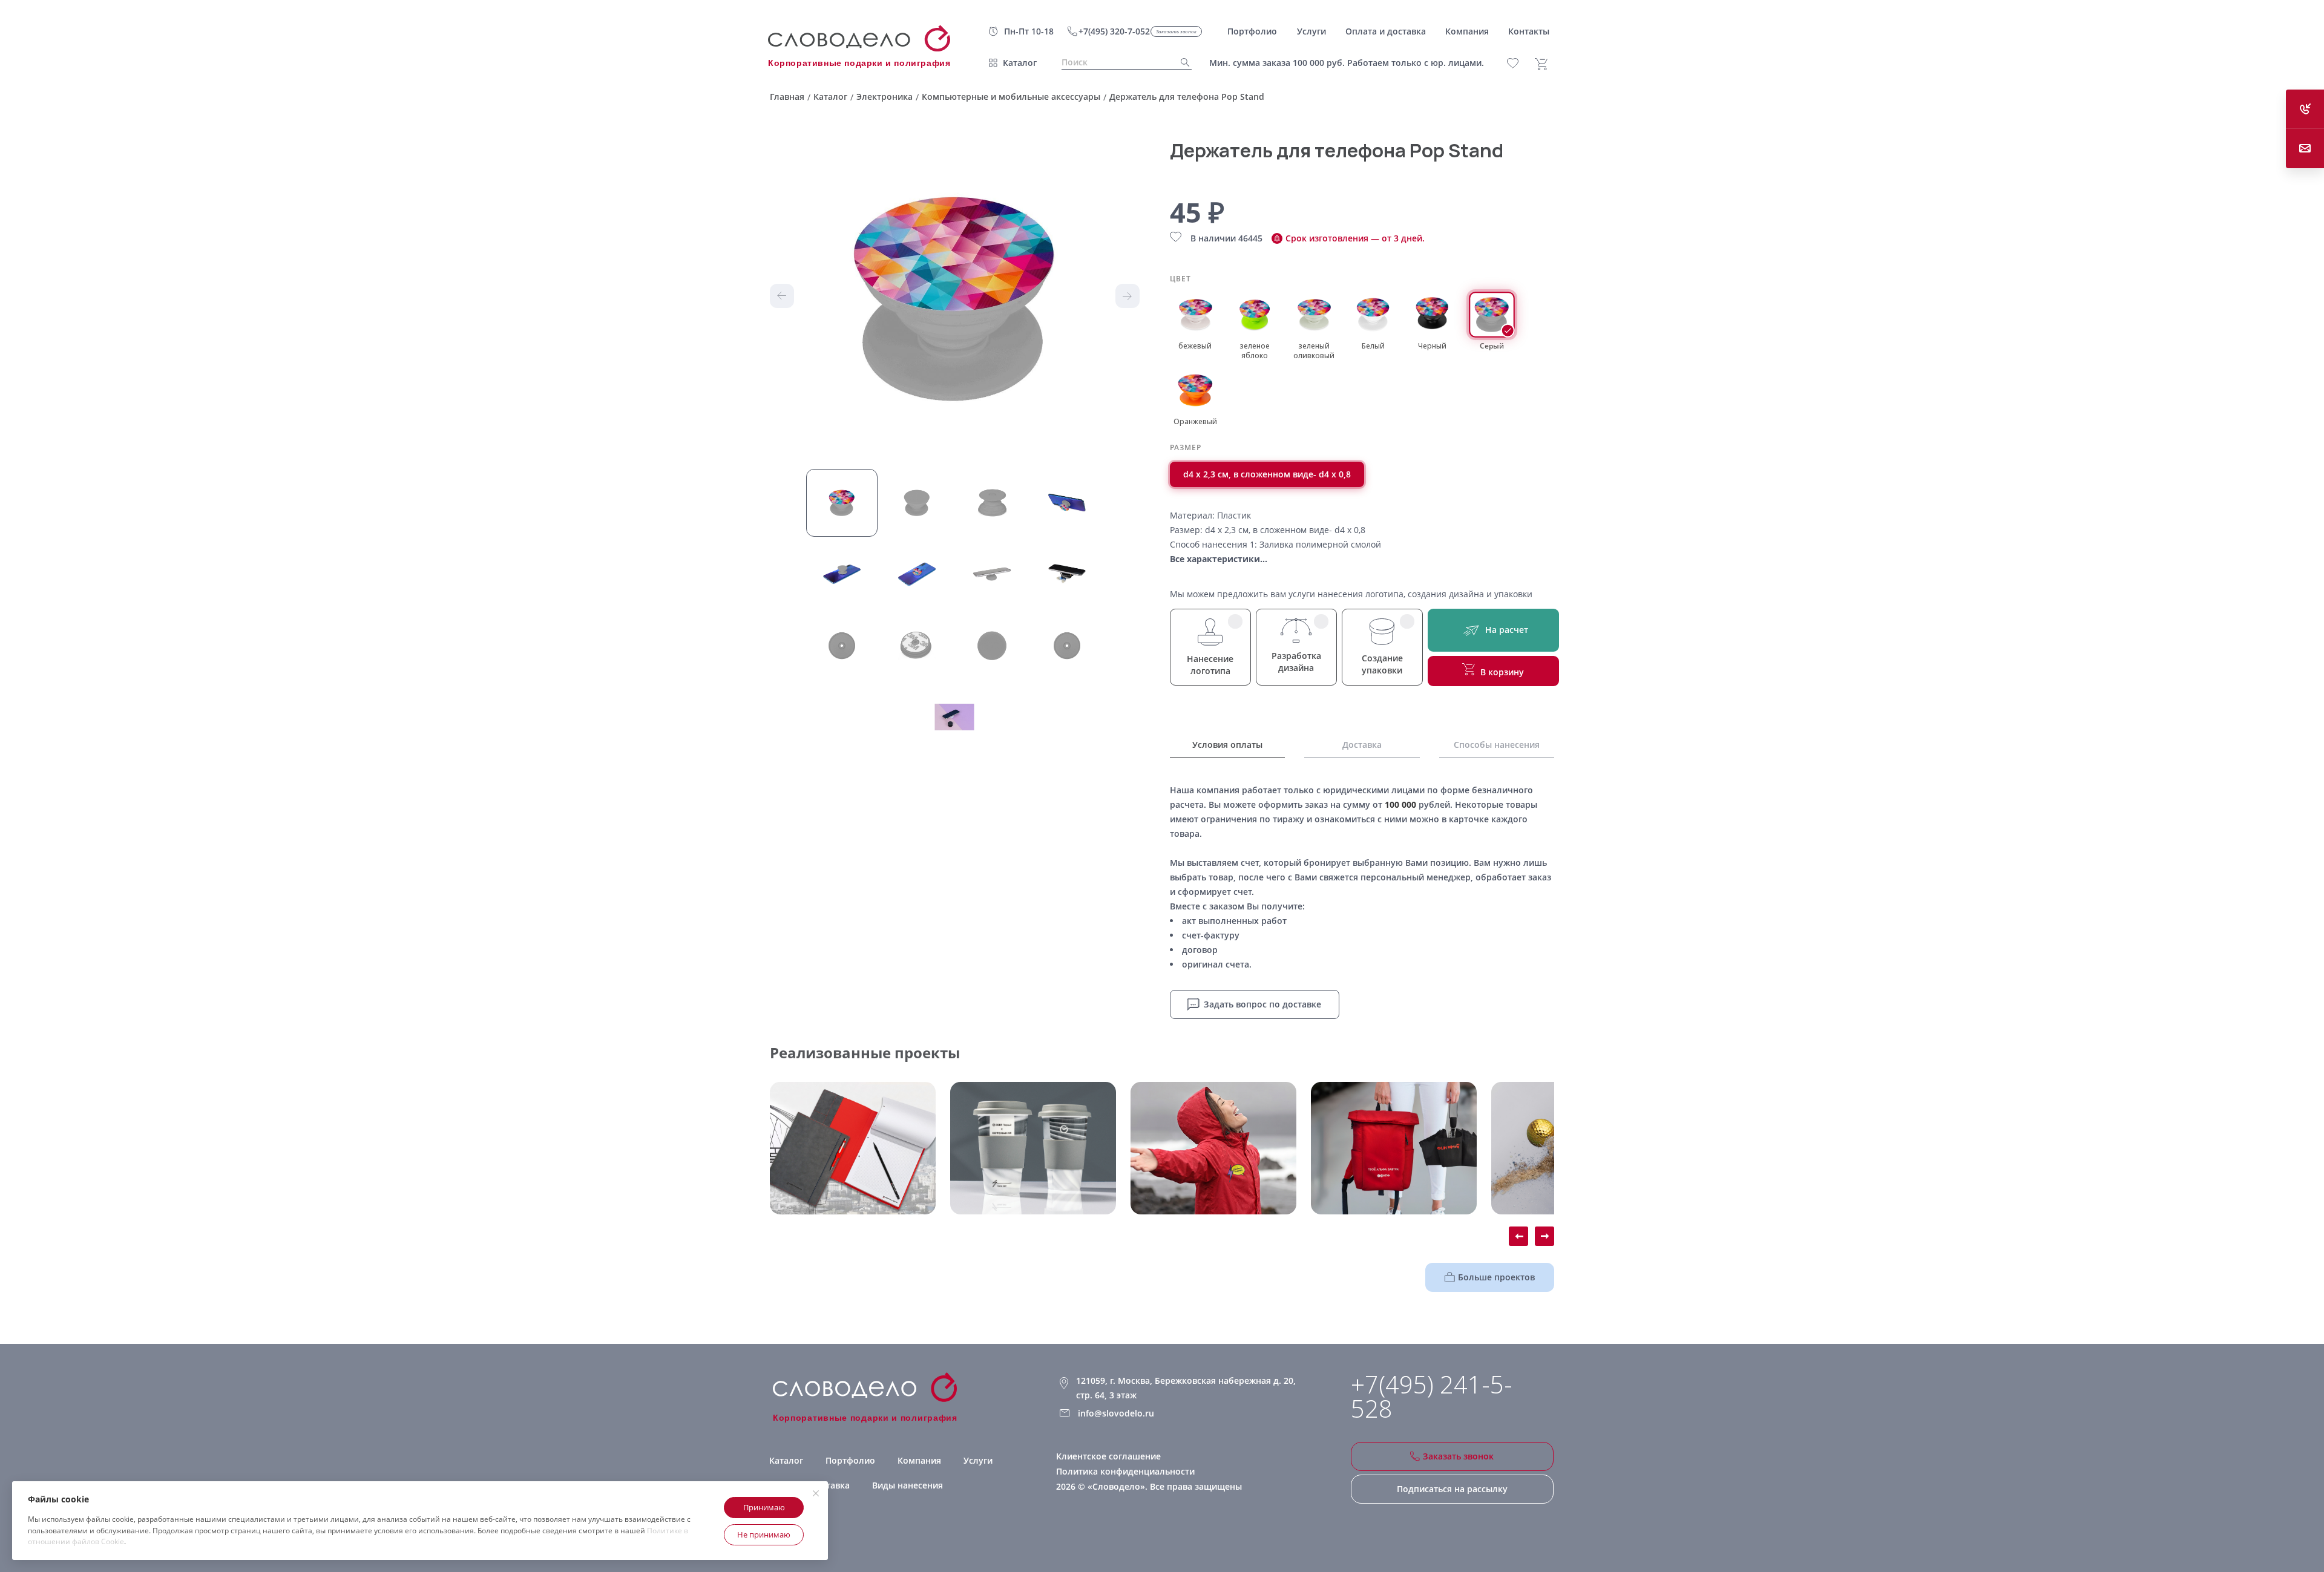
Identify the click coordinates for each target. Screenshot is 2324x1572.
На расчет (1507, 630)
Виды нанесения (908, 1485)
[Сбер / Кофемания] (1033, 1148)
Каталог (1020, 63)
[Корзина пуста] (1546, 64)
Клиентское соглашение (1108, 1456)
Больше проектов (1496, 1277)
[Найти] (1181, 63)
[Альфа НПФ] (1213, 1148)
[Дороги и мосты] (853, 1148)
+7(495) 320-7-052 (1114, 31)
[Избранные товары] (1519, 63)
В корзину (1502, 672)
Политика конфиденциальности (1125, 1471)
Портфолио (850, 1460)
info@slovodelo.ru (1116, 1413)
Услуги (978, 1460)
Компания (919, 1460)
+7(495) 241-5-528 (1432, 1397)
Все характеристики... (1219, 559)
